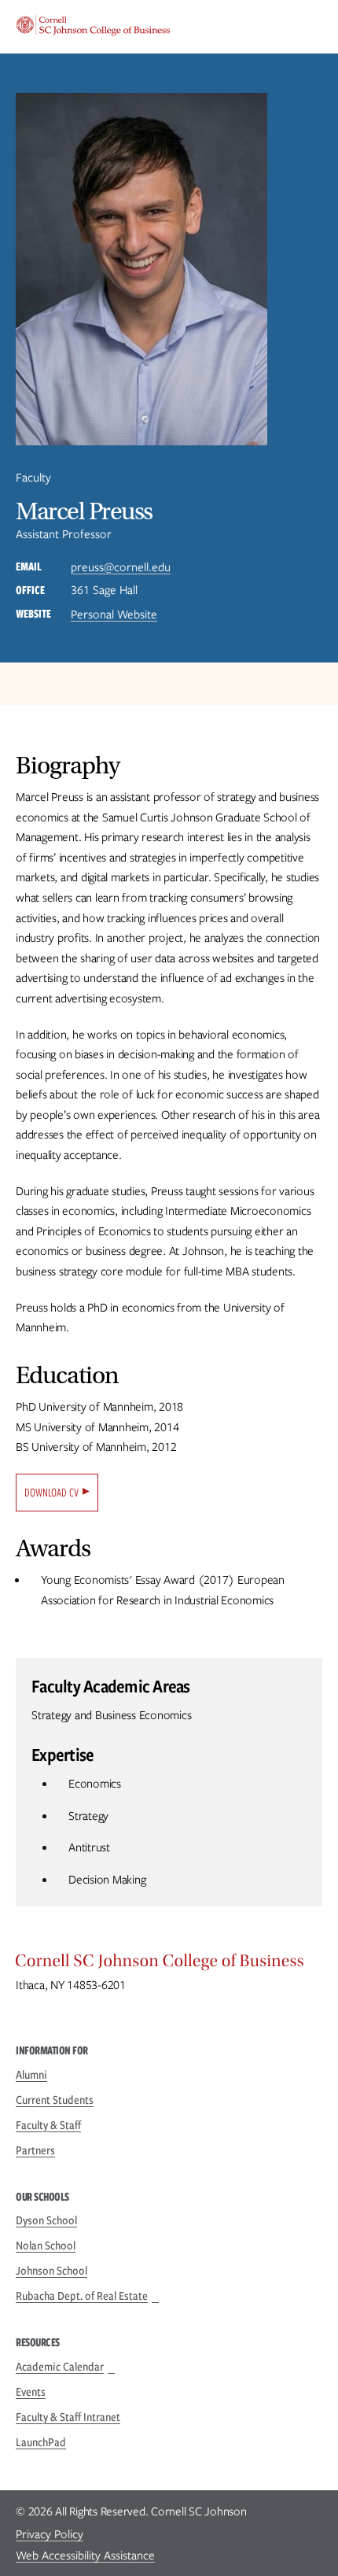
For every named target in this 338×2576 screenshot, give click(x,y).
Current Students (55, 2100)
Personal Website (114, 614)
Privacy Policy (50, 2534)
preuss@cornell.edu (121, 567)
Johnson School (51, 2271)
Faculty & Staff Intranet (68, 2417)
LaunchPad (41, 2442)
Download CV (51, 1493)
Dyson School (46, 2220)
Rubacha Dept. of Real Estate (82, 2296)
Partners (35, 2150)
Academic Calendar (60, 2367)
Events (31, 2392)
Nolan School (46, 2246)
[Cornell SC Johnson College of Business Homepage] (169, 1965)
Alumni (31, 2075)
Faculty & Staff (48, 2125)
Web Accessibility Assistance (85, 2556)
